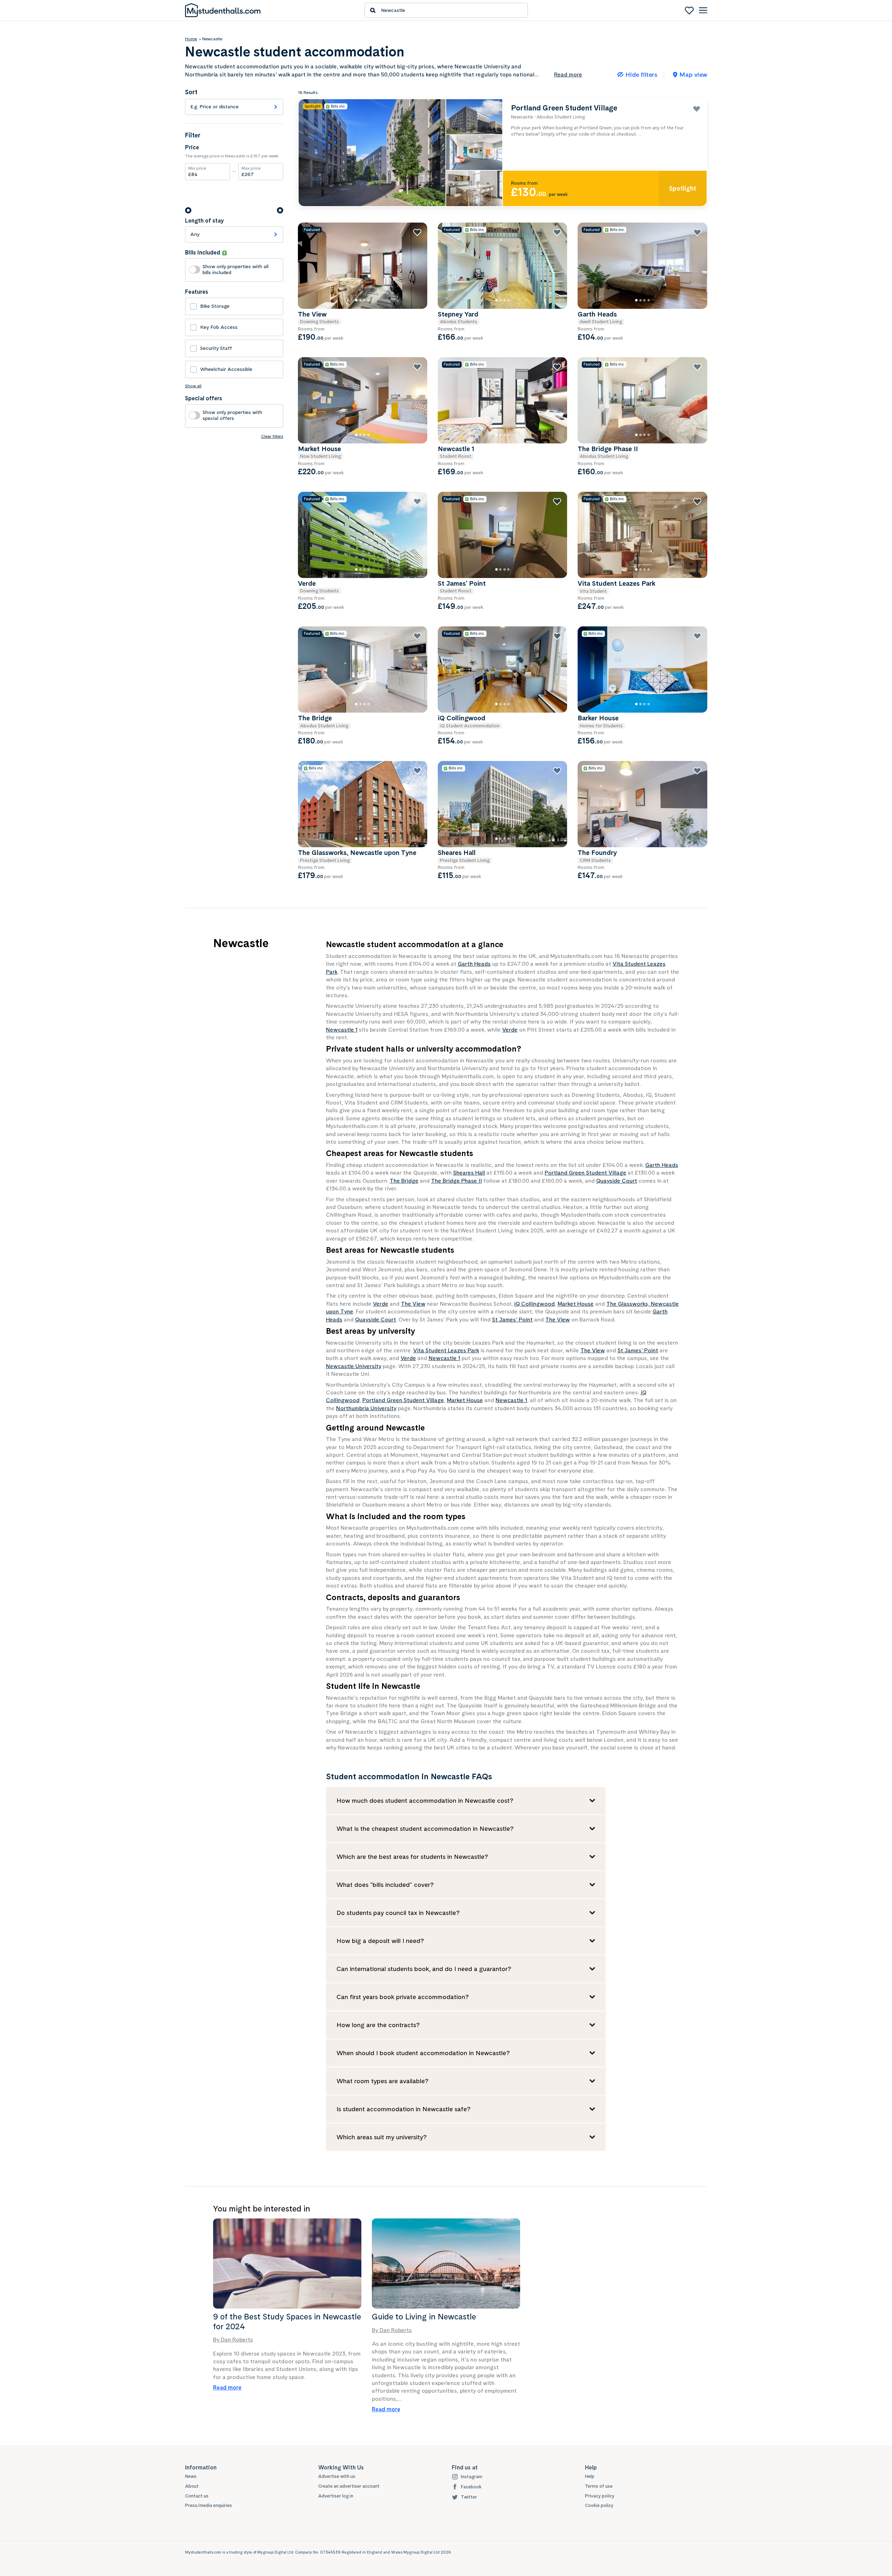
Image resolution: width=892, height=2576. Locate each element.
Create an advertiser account (349, 2486)
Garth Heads (474, 964)
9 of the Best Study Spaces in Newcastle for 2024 (287, 2322)
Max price (251, 171)
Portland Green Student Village (585, 1173)
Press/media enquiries (209, 2505)
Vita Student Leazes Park (446, 1350)
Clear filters (272, 436)
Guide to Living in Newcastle (424, 2317)
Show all (193, 386)
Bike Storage (215, 306)
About (192, 2486)
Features (197, 292)
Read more (227, 2388)
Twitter (469, 2497)
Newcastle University (354, 1366)
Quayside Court (617, 1181)
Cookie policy (599, 2505)
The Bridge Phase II (457, 1181)
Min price (197, 171)
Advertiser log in (336, 2496)
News (191, 2476)
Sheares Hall (469, 1173)
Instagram (472, 2477)
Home (191, 39)
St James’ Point (512, 1320)
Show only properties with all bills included (236, 269)
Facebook (471, 2487)
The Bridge (404, 1181)
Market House (576, 1304)
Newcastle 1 (342, 1030)
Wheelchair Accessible (226, 369)
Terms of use (599, 2486)
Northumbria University (366, 1408)
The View (413, 1304)
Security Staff (216, 348)
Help (590, 2476)
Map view (693, 74)
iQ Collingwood (534, 1304)
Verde (510, 1030)
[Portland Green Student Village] (503, 153)
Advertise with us (337, 2476)
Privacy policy (600, 2496)
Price (192, 148)
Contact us (197, 2496)
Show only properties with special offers (232, 415)
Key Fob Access (219, 327)
